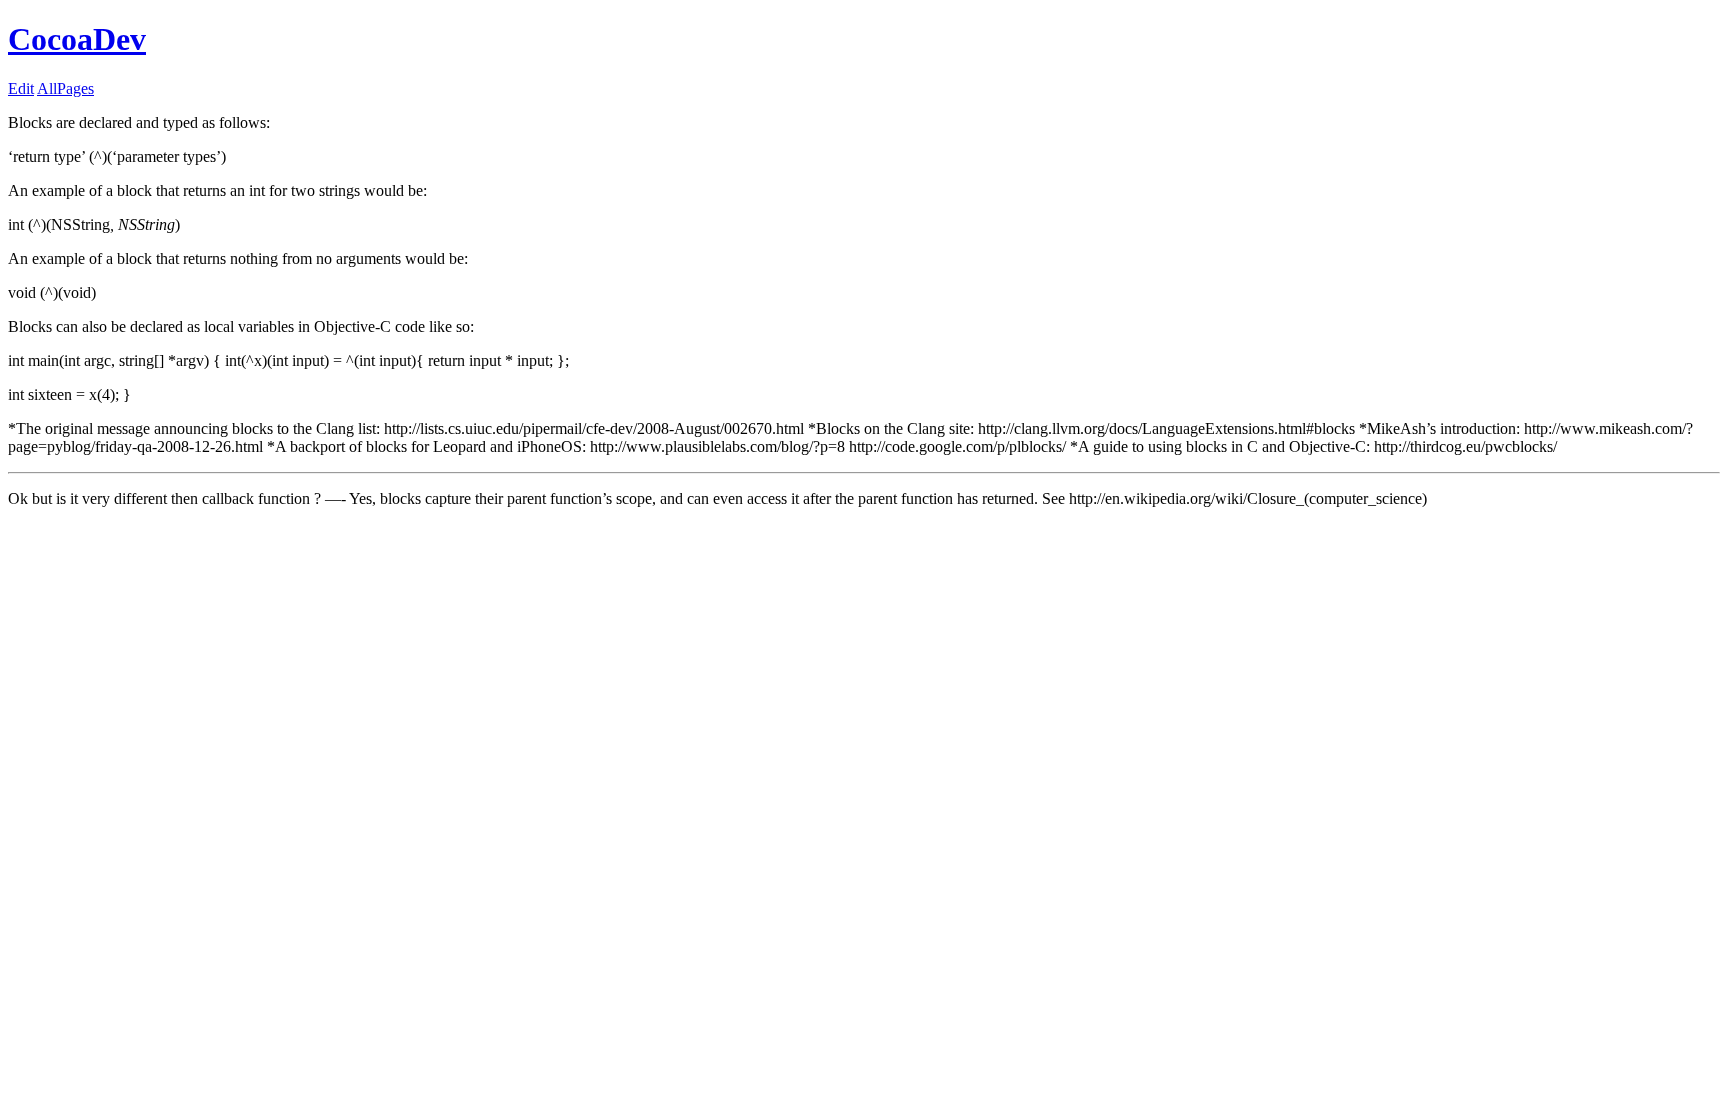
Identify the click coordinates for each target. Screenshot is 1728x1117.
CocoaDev (77, 39)
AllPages (65, 88)
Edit (21, 88)
